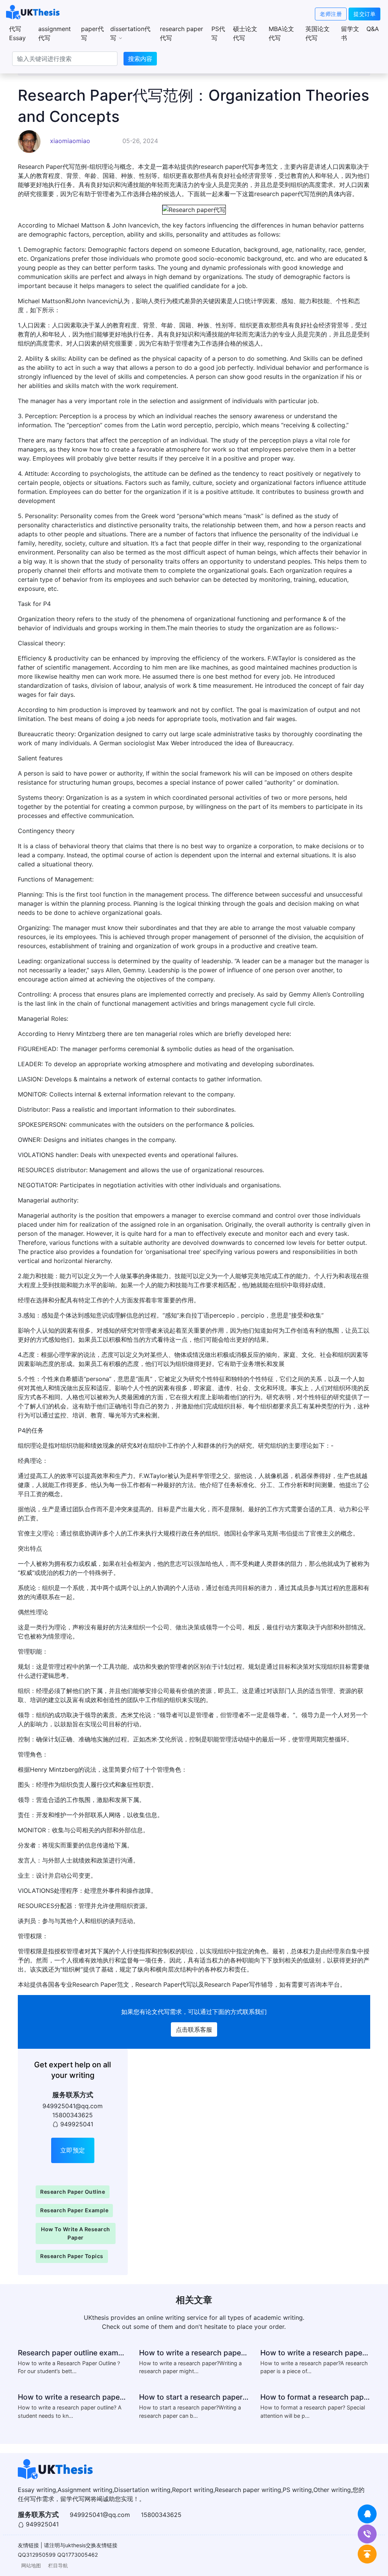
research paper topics (72, 2256)
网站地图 (31, 2566)
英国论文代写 (318, 33)
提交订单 (365, 14)
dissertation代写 (130, 33)
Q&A (373, 29)
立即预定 (73, 2150)
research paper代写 (181, 33)
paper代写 (92, 33)
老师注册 (331, 14)
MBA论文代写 (281, 33)
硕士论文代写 (245, 33)
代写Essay (17, 33)
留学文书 (350, 33)
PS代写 (218, 33)
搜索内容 (140, 59)
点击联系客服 (194, 2029)
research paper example (74, 2210)
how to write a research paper (76, 2233)
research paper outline (73, 2192)
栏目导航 (58, 2566)
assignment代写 (55, 33)
